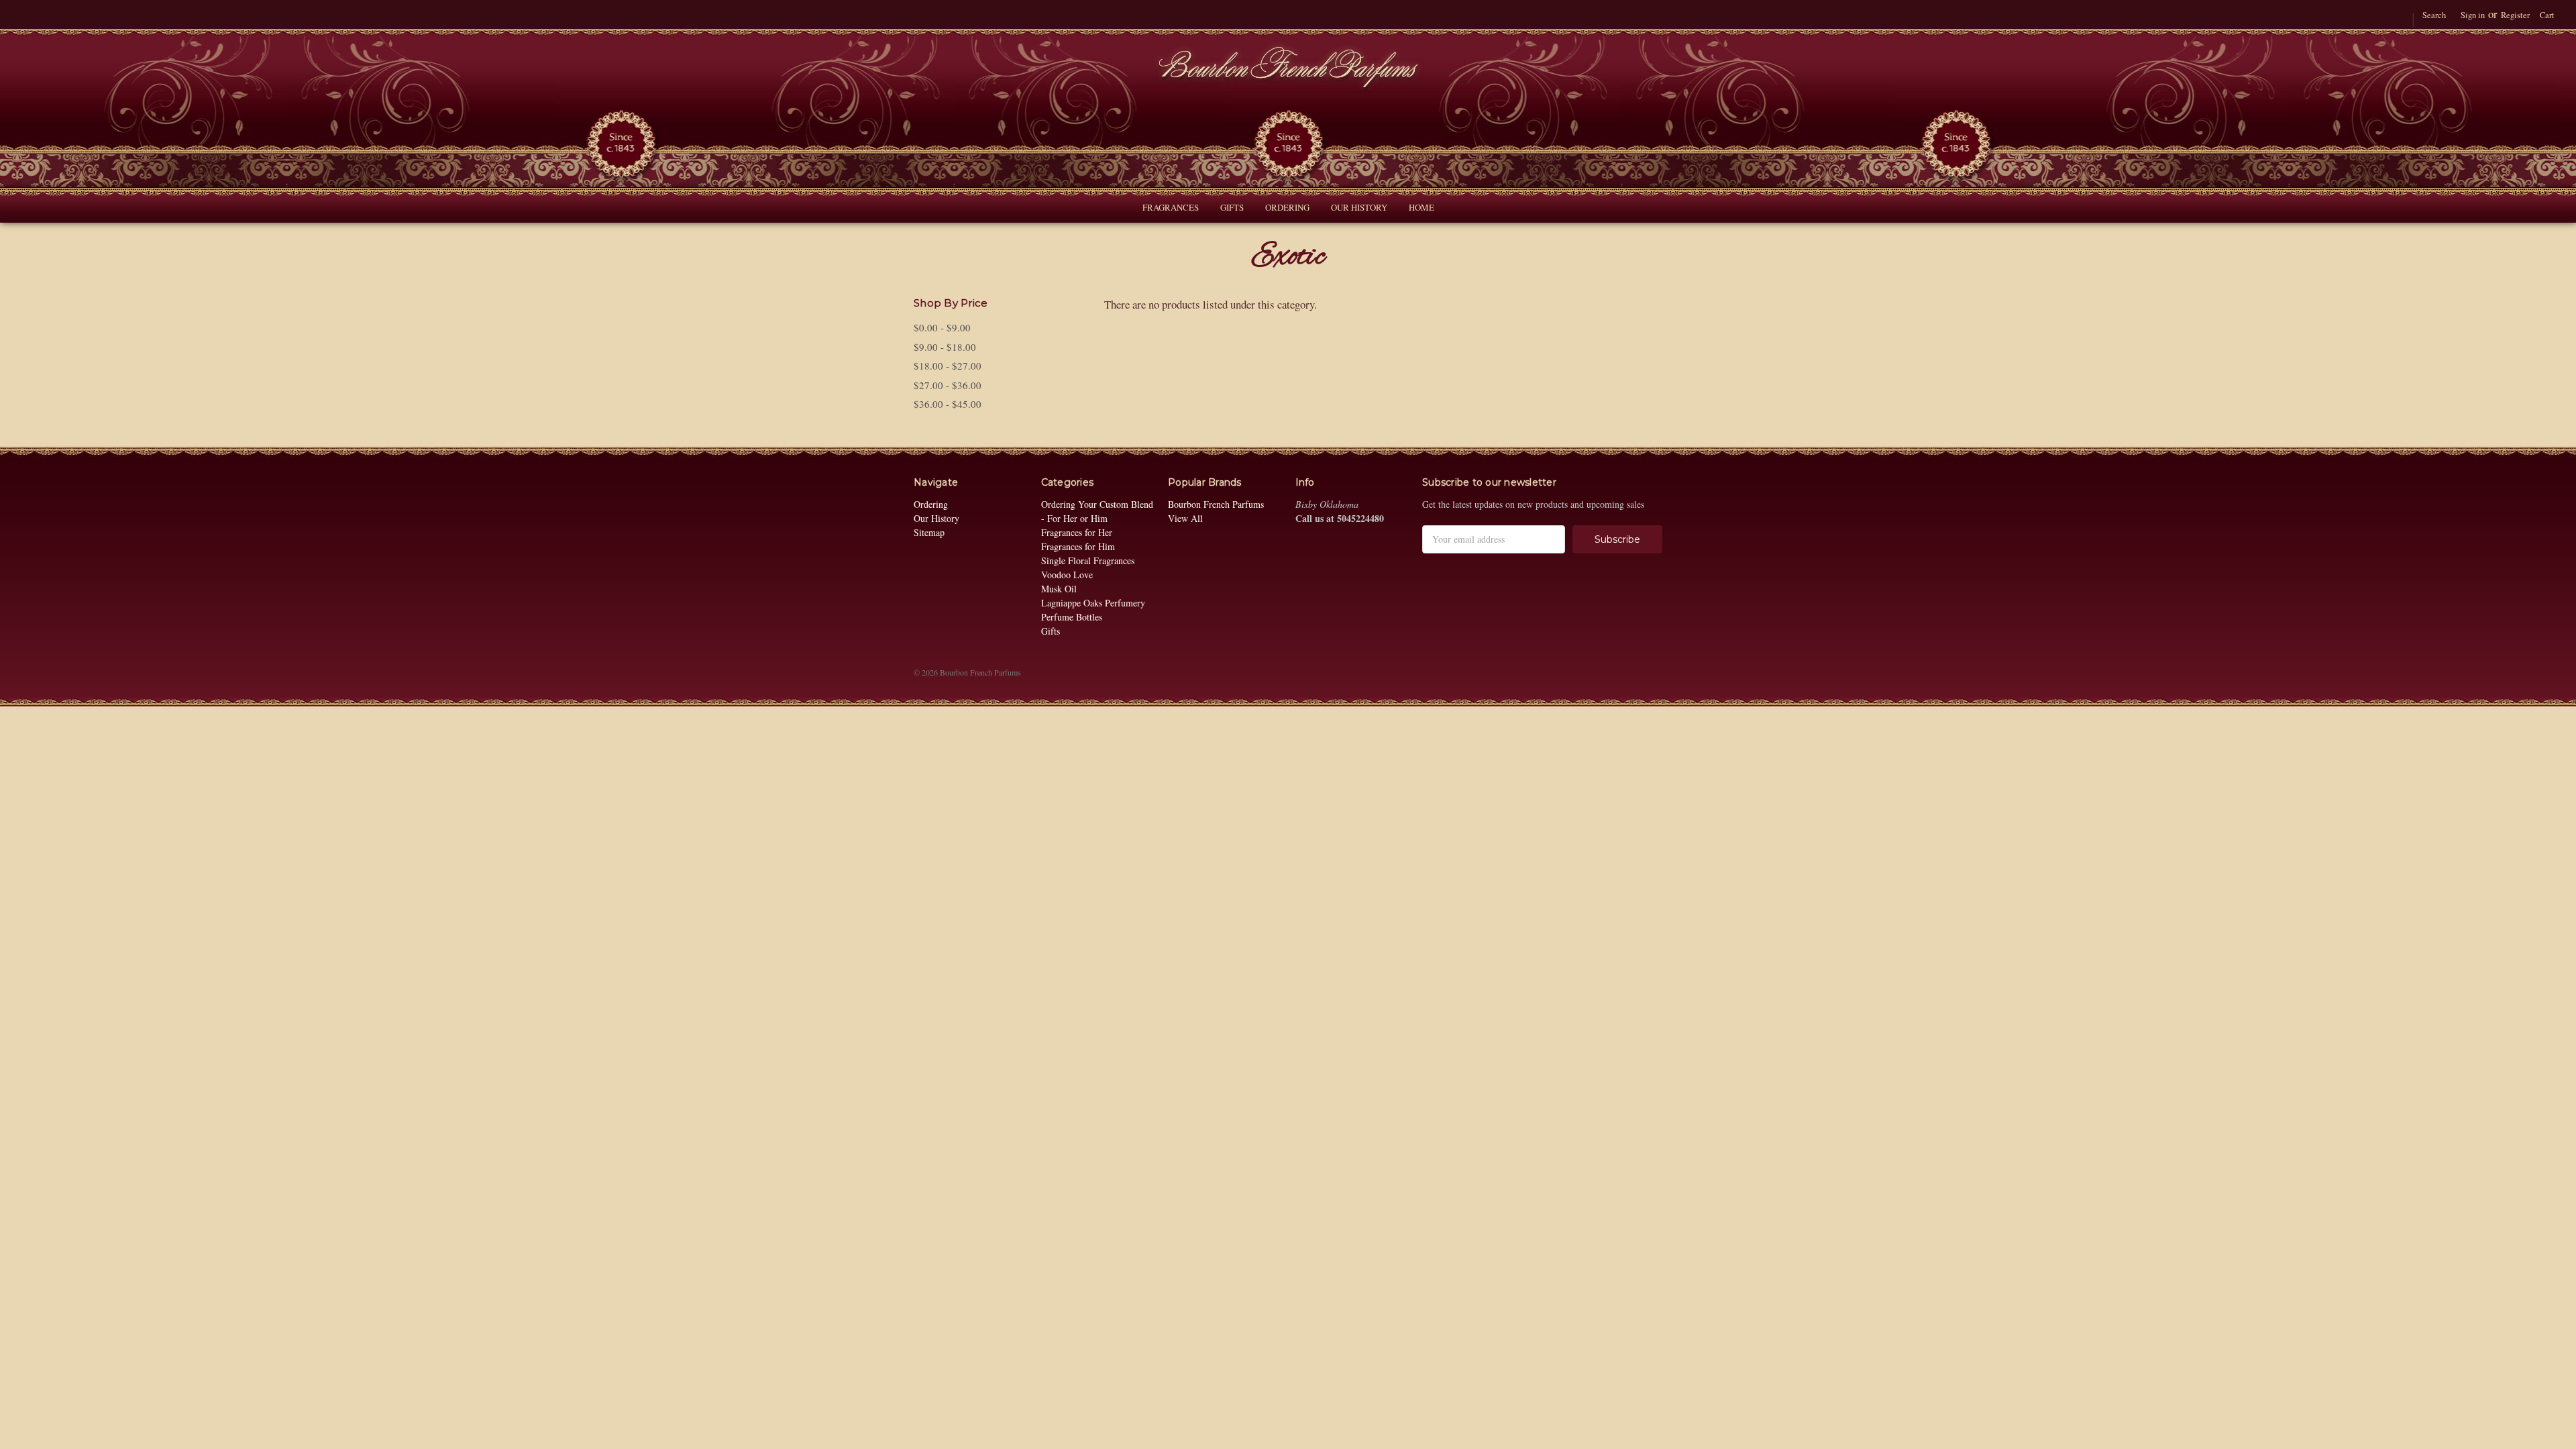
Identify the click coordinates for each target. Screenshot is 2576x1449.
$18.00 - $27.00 (948, 366)
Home (1421, 207)
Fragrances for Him (1078, 546)
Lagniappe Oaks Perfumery (1093, 603)
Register (2515, 15)
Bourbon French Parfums (1216, 504)
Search (2434, 15)
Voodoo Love (1067, 575)
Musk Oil (1059, 589)
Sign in (2473, 15)
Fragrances (1171, 207)
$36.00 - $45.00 (948, 404)
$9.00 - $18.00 (945, 347)
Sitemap (929, 532)
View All (1185, 518)
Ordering (1287, 207)
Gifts (1232, 207)
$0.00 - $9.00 (942, 327)
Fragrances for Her (1077, 532)
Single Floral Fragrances (1088, 560)
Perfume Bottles (1072, 617)
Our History (1359, 207)
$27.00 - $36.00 (948, 385)
